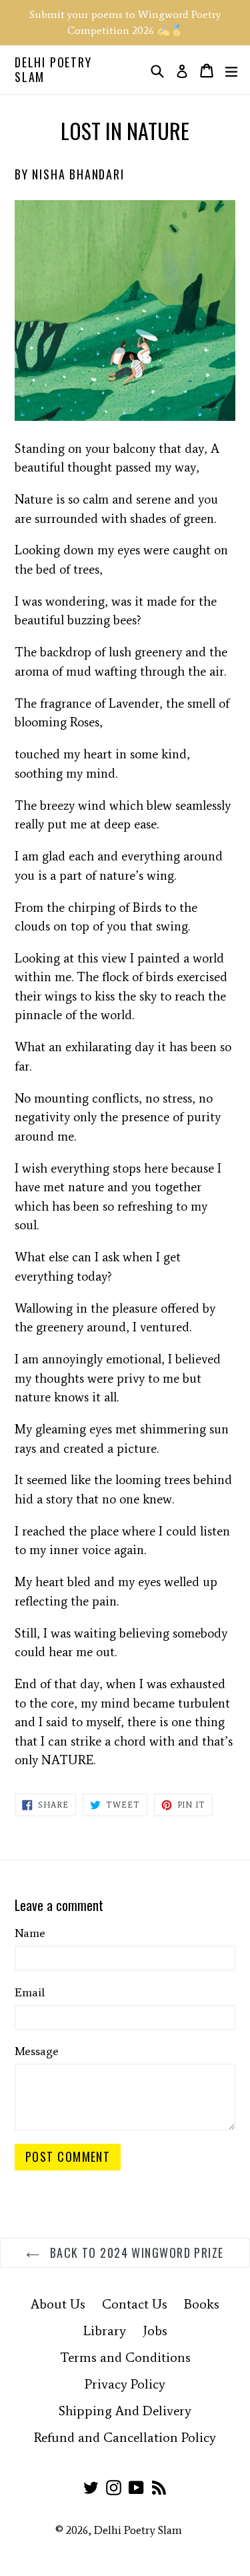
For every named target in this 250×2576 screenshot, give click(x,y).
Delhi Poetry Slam (53, 70)
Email (30, 1992)
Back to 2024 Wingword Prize (135, 2252)
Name (30, 1933)
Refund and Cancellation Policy (125, 2437)
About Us (58, 2304)
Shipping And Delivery (125, 2411)
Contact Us (135, 2304)
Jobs (155, 2331)
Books (202, 2304)
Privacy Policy (125, 2384)
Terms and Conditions (125, 2357)
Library (105, 2331)
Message (37, 2051)
